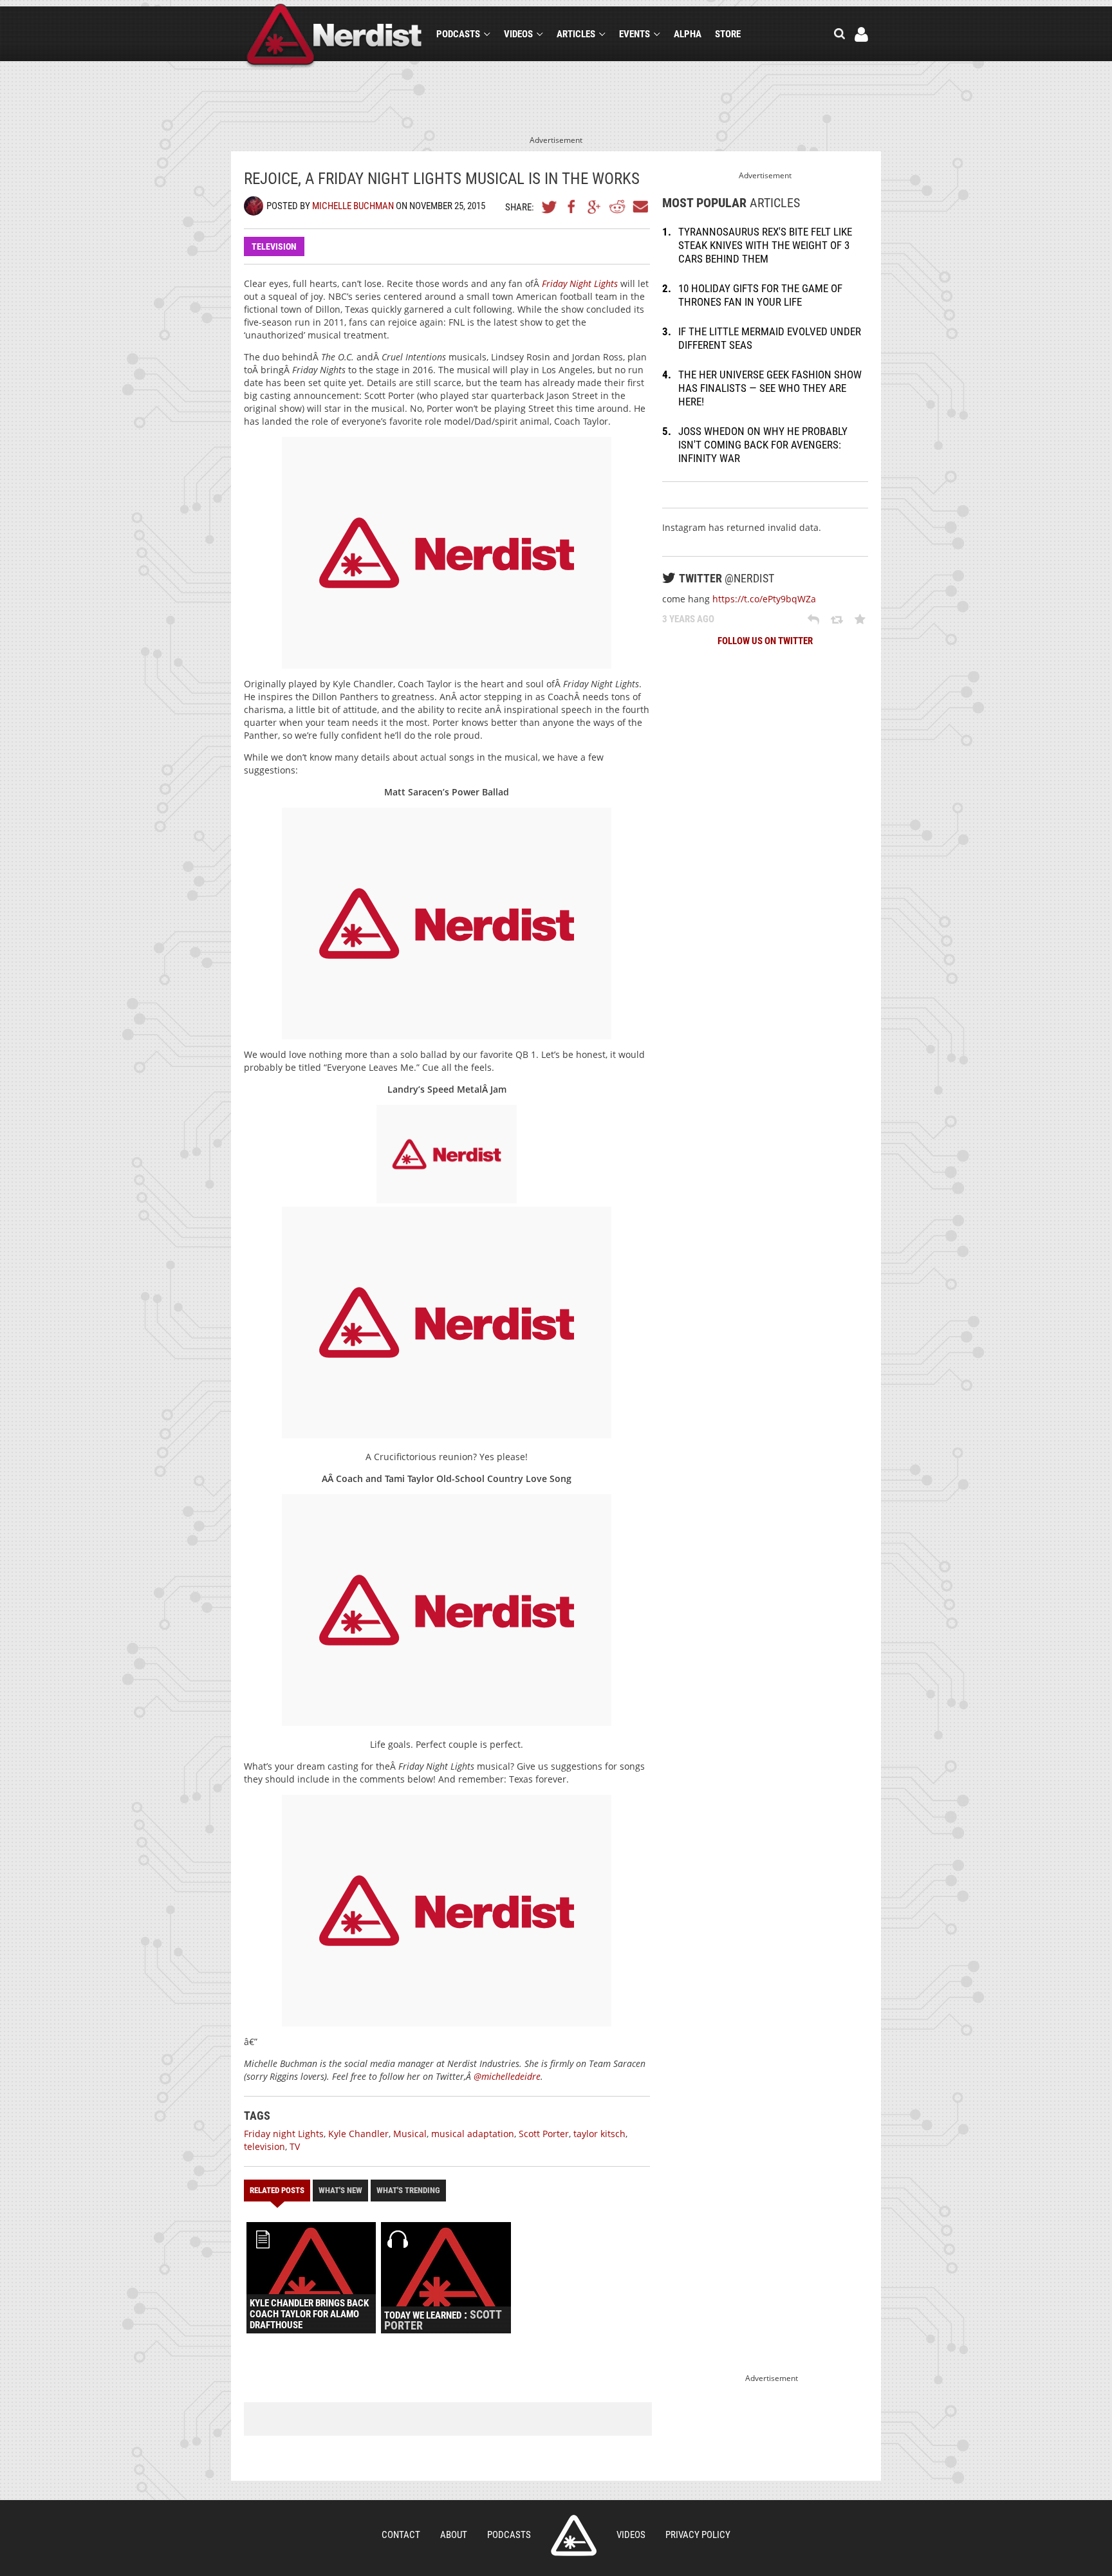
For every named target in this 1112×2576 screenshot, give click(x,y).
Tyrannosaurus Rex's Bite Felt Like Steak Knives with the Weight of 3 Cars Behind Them (765, 245)
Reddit (617, 207)
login (861, 34)
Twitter (550, 207)
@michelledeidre (507, 2076)
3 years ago (688, 619)
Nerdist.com (574, 2535)
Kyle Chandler (358, 2134)
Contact (401, 2535)
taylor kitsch (599, 2134)
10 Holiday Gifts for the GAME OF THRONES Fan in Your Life (760, 295)
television (264, 2146)
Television (274, 246)
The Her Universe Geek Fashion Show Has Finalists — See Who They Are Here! (770, 388)
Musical (410, 2134)
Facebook (572, 207)
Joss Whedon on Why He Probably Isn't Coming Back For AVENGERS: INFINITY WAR (763, 445)
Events (635, 34)
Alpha (688, 34)
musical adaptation (473, 2134)
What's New (340, 2190)
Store (728, 34)
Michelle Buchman (353, 206)
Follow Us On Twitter (765, 641)
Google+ (595, 207)
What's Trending (408, 2190)
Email (640, 207)
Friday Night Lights (580, 283)
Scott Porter (544, 2134)
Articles (576, 34)
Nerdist (334, 36)
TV (295, 2146)
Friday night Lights (284, 2134)
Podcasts (458, 34)
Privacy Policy (698, 2535)
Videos (518, 34)
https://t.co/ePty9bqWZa (764, 599)
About (454, 2535)
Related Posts (277, 2190)
